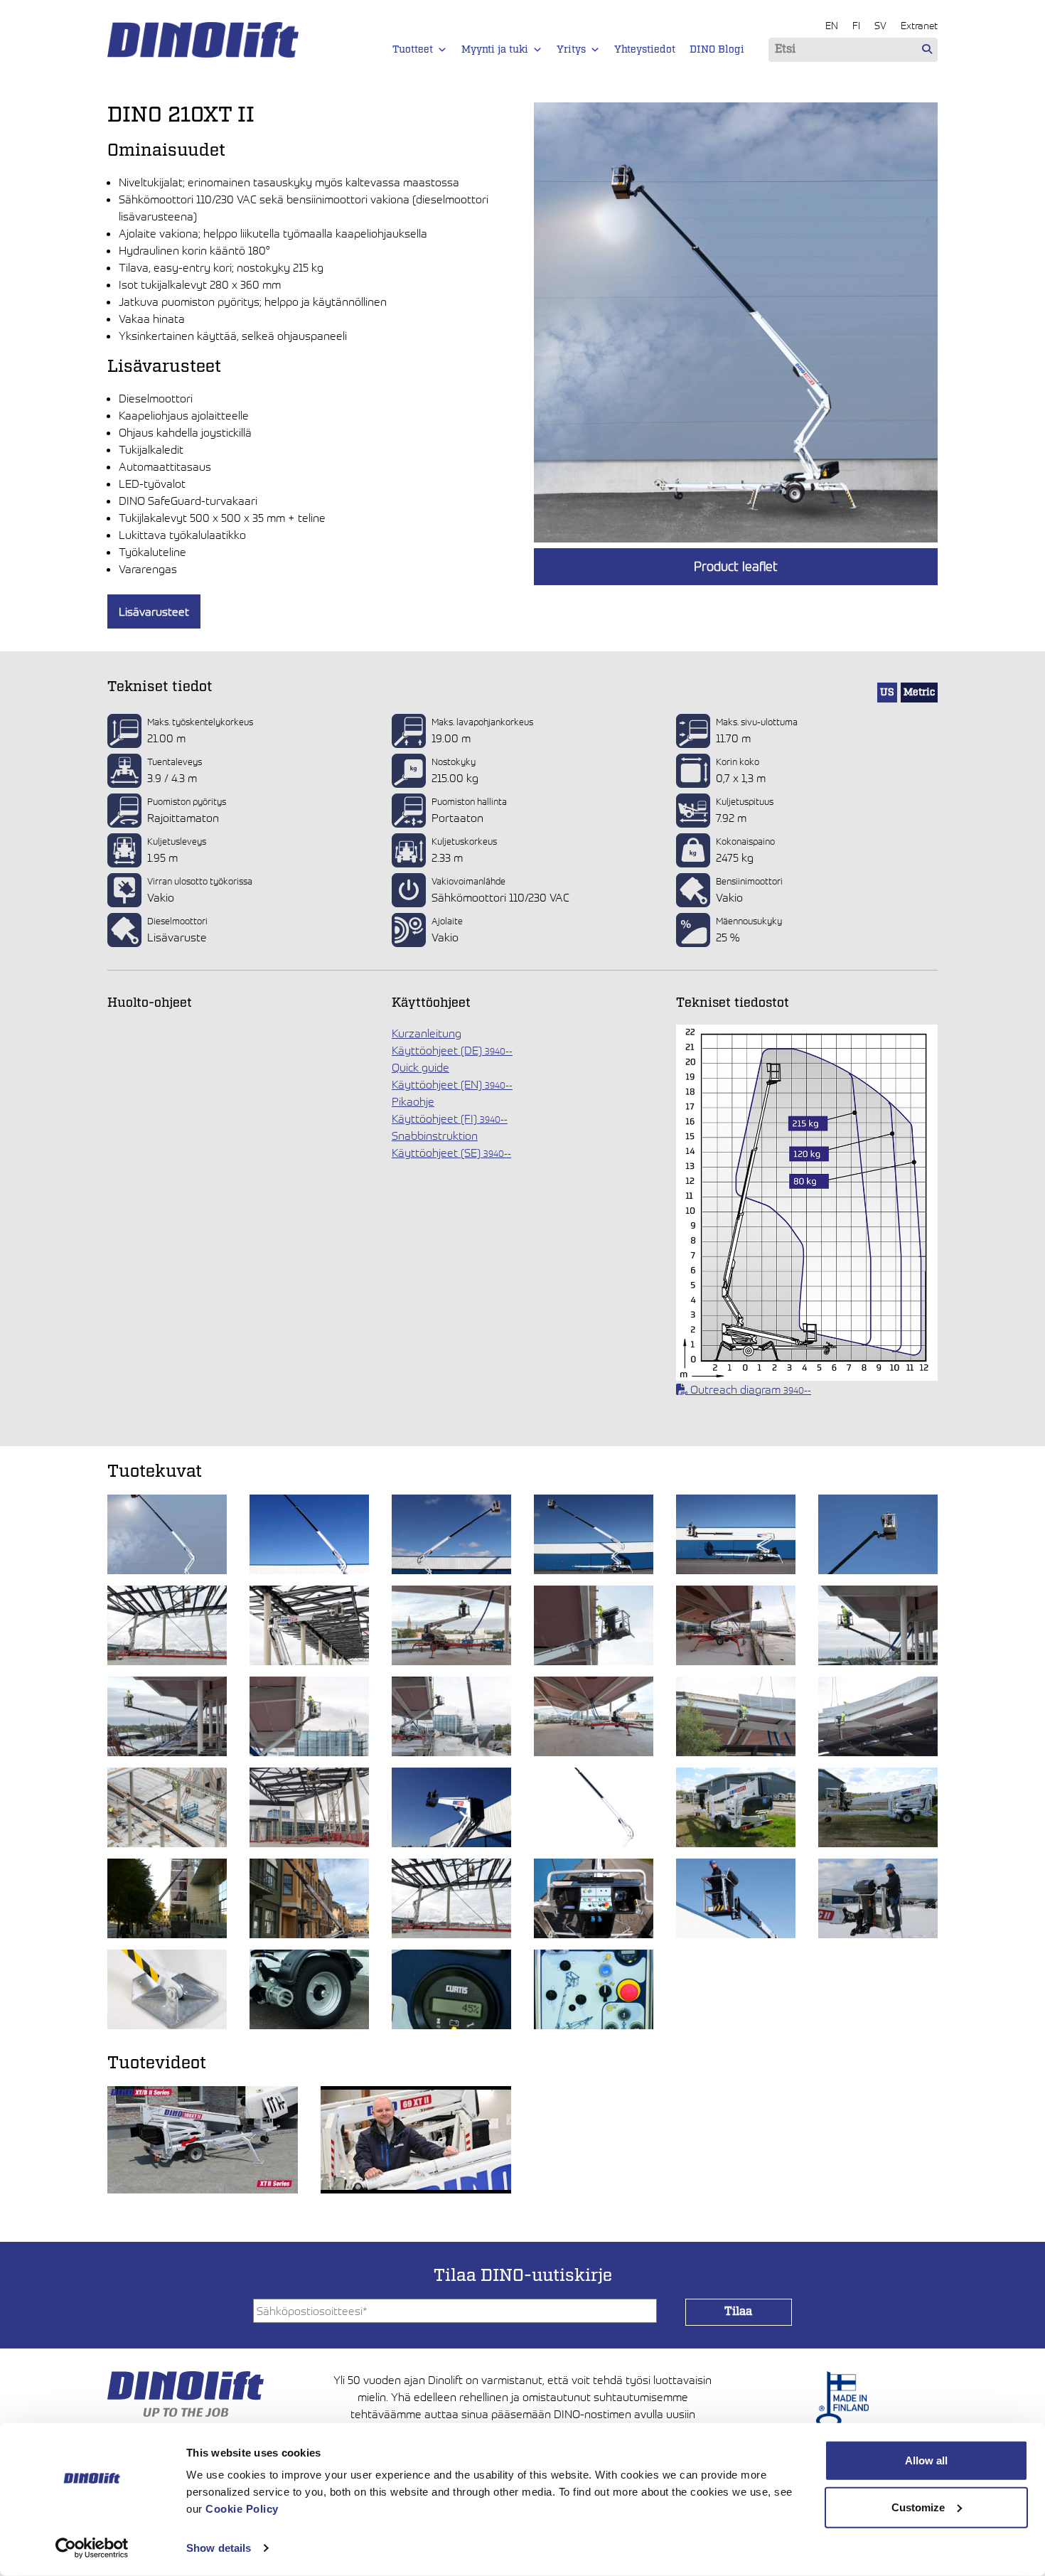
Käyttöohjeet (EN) (452, 1084)
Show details (219, 2548)
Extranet (919, 25)
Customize (918, 2507)
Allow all (926, 2460)
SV (880, 25)
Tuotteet (413, 50)
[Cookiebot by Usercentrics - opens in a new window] (92, 2548)
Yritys (571, 50)
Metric (919, 693)
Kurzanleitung (427, 1033)
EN (832, 25)
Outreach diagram (749, 1389)
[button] (442, 50)
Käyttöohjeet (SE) (451, 1153)
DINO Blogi (717, 50)
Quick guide (420, 1067)
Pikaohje (413, 1101)
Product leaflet (736, 566)
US (887, 693)
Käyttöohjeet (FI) (450, 1118)
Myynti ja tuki (495, 50)
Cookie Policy (242, 2509)
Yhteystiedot (645, 50)
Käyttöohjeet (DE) (452, 1050)
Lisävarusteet (154, 611)
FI (856, 25)
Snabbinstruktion (435, 1135)
